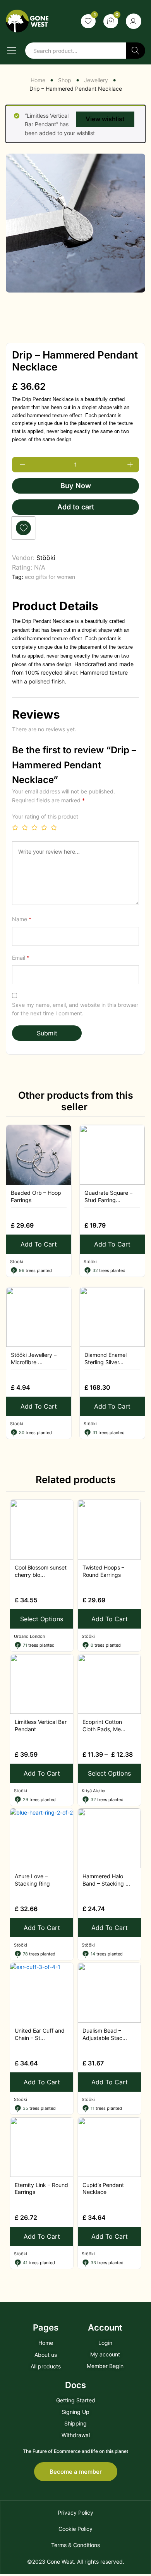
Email (21, 958)
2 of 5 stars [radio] (25, 827)
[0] (111, 21)
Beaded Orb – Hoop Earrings (36, 1196)
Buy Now (76, 486)
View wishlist (105, 119)
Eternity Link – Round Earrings (41, 2188)
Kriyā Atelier (94, 1791)
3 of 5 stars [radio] (34, 827)
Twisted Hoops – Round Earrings (103, 1571)
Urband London (29, 1636)
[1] (88, 21)
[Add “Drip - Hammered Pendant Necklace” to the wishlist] (23, 528)
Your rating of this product (45, 816)
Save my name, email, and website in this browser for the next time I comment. (75, 1009)
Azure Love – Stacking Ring (32, 1880)
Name (22, 919)
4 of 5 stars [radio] (44, 827)
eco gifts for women (50, 577)
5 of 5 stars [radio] (54, 827)
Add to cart (76, 507)
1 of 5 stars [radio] (15, 827)
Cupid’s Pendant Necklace (103, 2188)
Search (136, 51)
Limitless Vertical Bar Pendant (41, 1725)
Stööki (46, 558)
